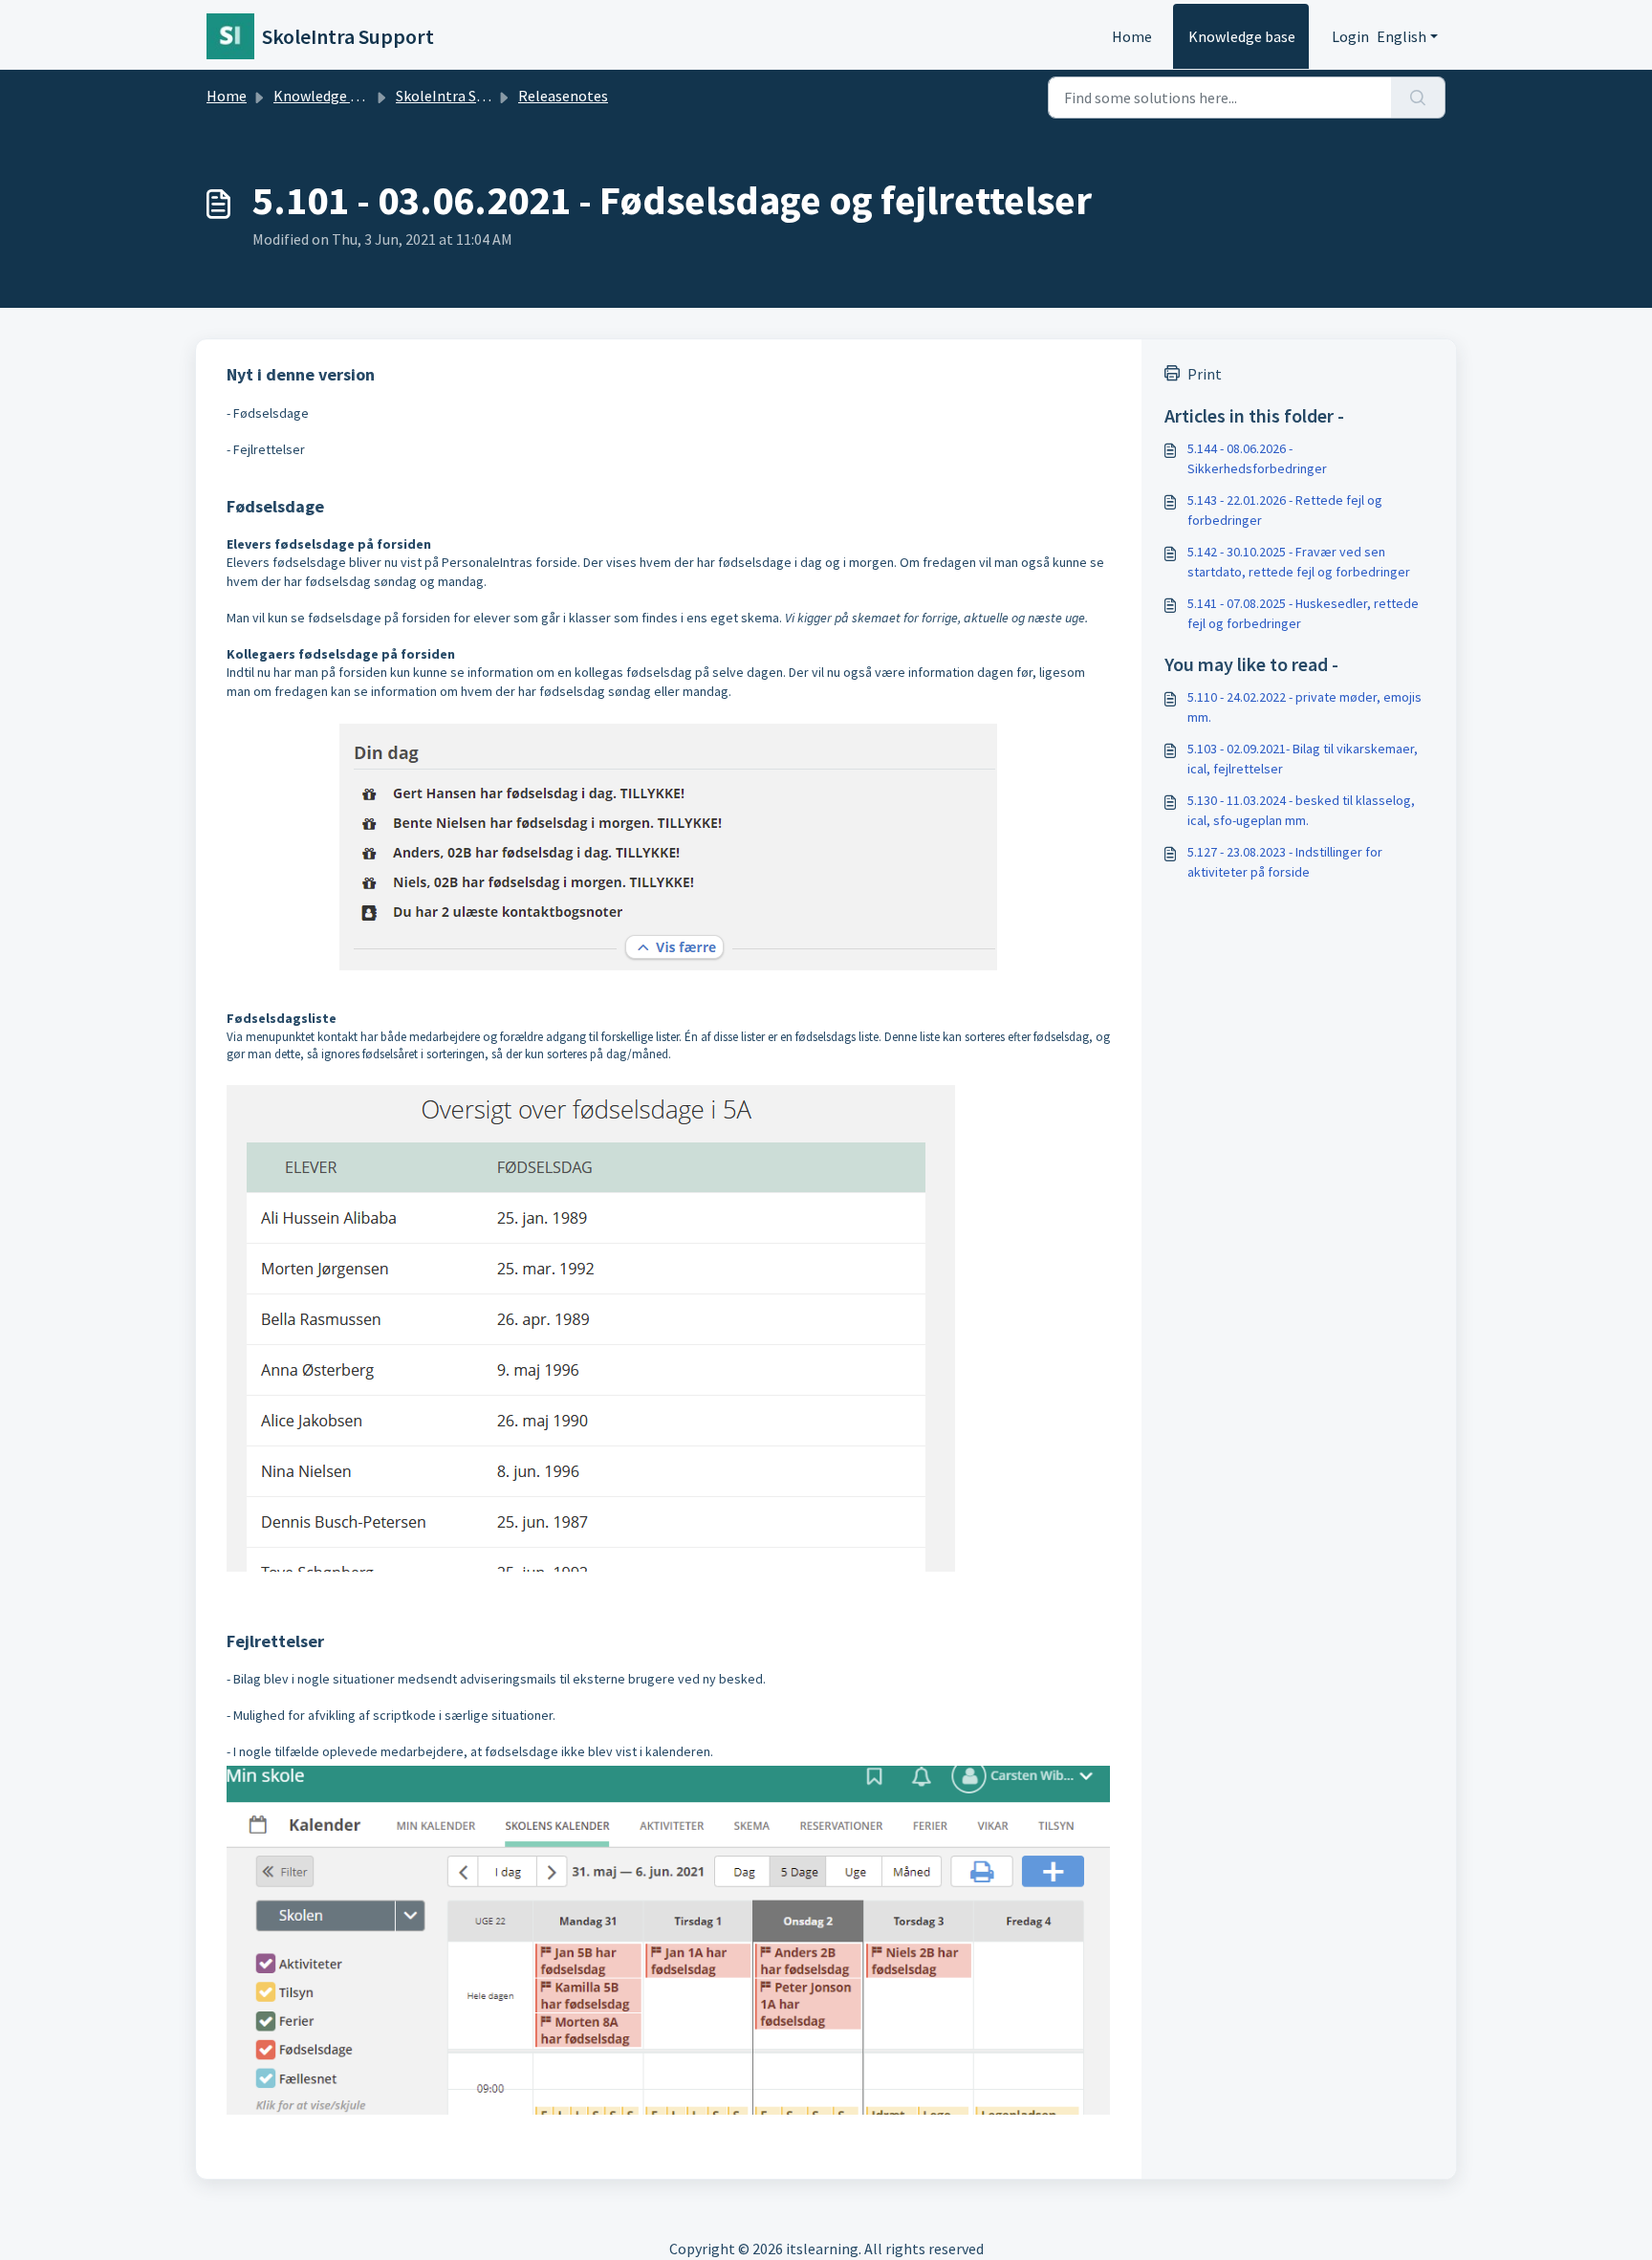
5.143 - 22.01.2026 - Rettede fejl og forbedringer (1285, 510)
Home (1132, 36)
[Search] (1418, 98)
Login (1350, 36)
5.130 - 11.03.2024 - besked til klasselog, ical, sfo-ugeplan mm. (1301, 810)
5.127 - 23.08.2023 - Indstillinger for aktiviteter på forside (1285, 862)
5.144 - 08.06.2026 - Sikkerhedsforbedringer (1257, 458)
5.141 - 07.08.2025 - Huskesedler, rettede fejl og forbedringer (1303, 613)
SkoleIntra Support (459, 96)
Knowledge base (1242, 36)
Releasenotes (563, 96)
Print (1205, 374)
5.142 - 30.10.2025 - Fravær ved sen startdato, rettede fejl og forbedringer (1299, 562)
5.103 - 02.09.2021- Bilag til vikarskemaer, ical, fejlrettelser (1303, 759)
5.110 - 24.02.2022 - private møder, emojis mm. (1304, 707)
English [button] (1402, 36)
